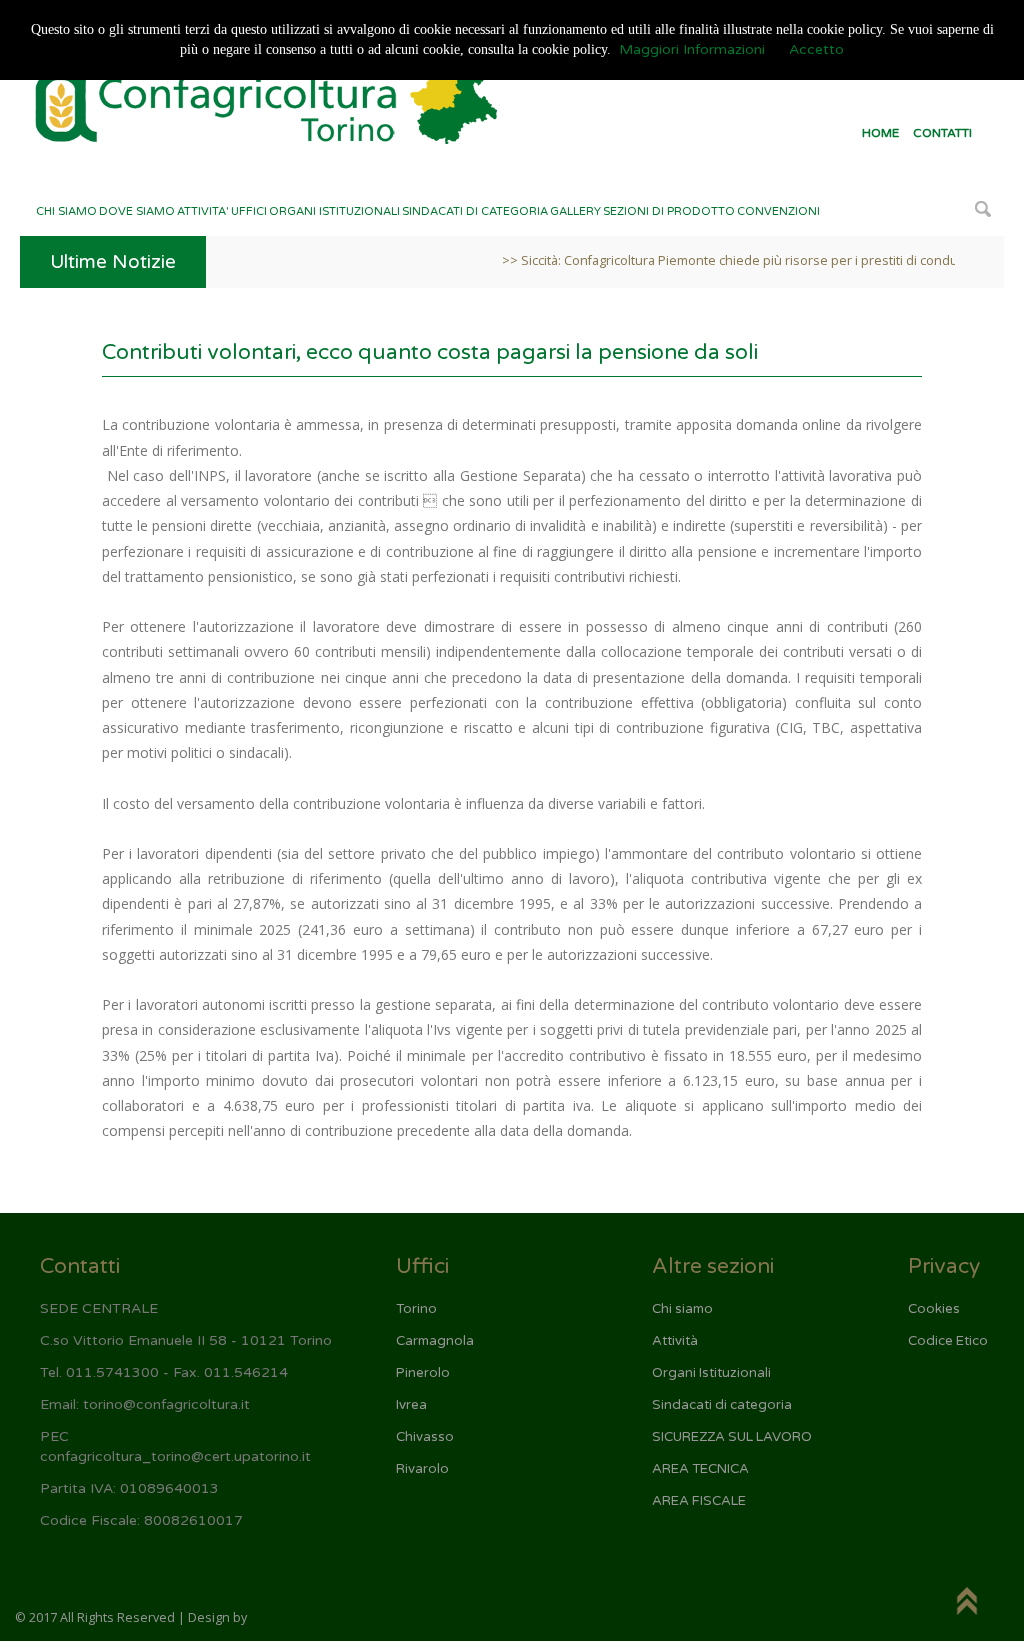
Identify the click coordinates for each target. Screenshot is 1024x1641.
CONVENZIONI (778, 211)
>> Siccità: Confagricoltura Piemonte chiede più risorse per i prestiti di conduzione (723, 260)
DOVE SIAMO (137, 211)
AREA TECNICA (700, 1469)
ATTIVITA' (203, 211)
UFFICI (249, 211)
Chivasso (425, 1437)
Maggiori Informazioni (692, 49)
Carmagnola (435, 1341)
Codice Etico (948, 1341)
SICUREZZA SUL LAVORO (732, 1437)
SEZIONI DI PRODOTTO (669, 211)
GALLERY (575, 211)
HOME (880, 133)
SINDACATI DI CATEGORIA (475, 211)
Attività (675, 1341)
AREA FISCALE (699, 1501)
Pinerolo (423, 1373)
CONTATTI (942, 133)
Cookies (934, 1309)
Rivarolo (422, 1469)
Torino (416, 1309)
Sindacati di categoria (722, 1405)
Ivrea (411, 1405)
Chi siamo (682, 1309)
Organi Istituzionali (711, 1373)
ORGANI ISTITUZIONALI (334, 211)
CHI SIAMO (66, 211)
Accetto (816, 49)
